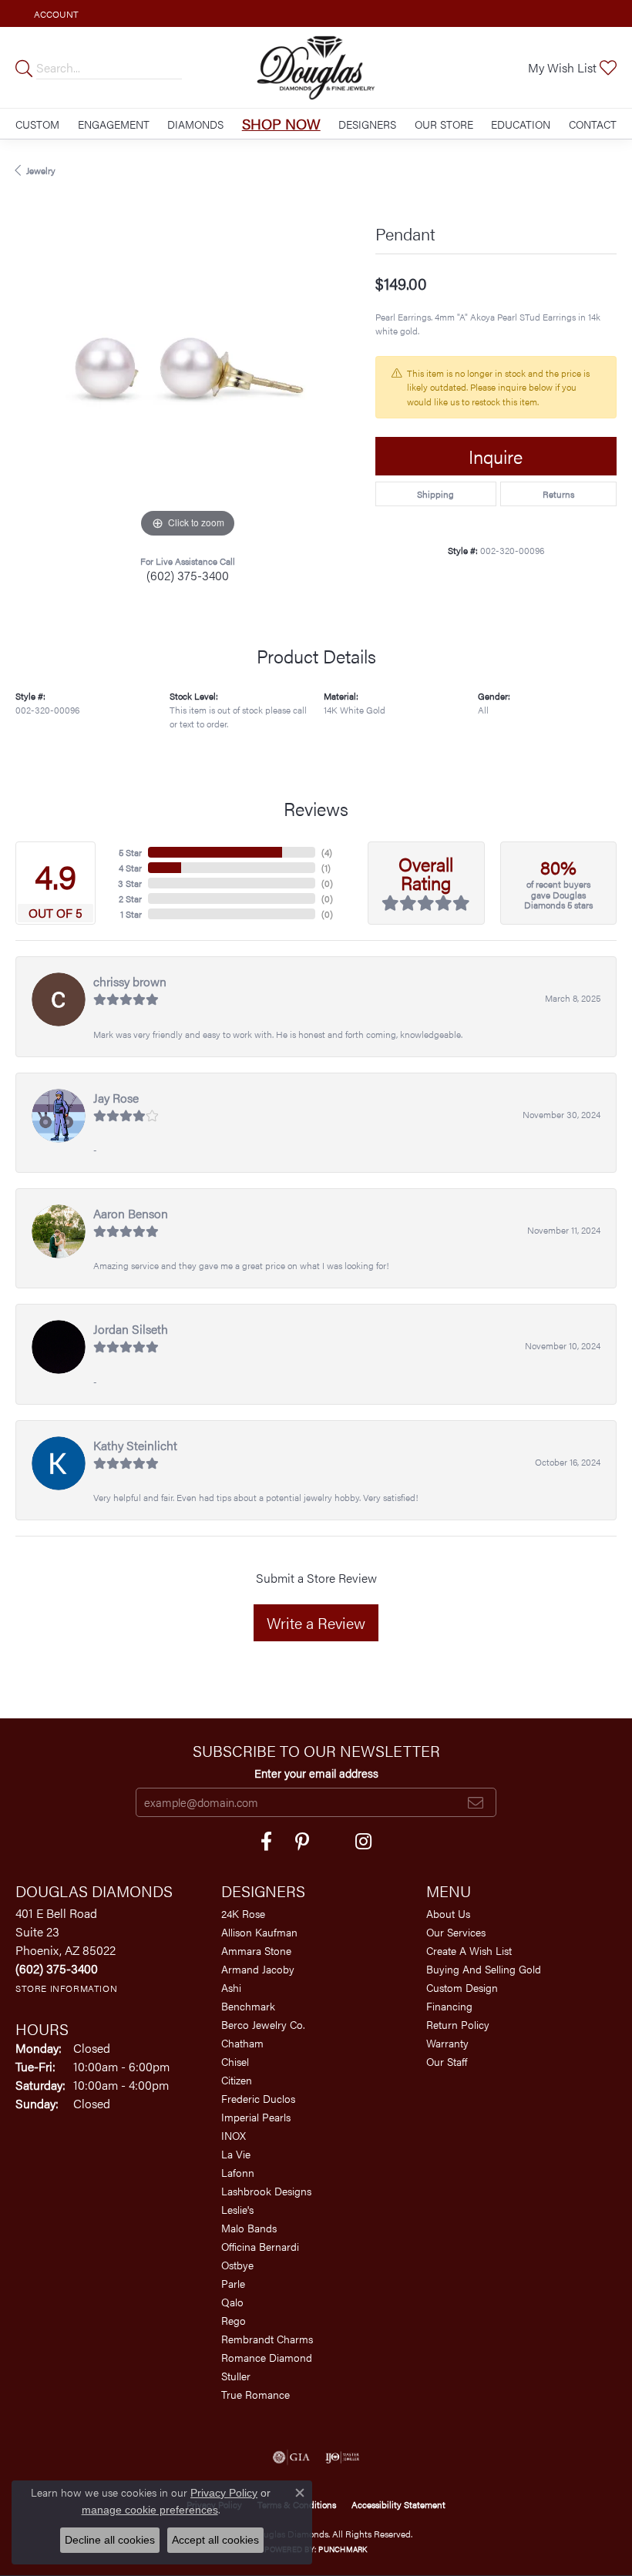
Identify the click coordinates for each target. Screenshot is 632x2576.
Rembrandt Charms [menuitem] (267, 2339)
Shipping (435, 494)
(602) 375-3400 (188, 575)
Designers (367, 124)
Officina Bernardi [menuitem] (260, 2246)
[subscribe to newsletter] (476, 1802)
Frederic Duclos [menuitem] (258, 2098)
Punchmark (343, 2549)
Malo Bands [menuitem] (249, 2228)
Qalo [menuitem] (232, 2302)
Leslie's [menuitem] (237, 2209)
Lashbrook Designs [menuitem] (266, 2191)
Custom (37, 124)
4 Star (130, 868)
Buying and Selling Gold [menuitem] (484, 1969)
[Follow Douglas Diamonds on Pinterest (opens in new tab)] (302, 1842)
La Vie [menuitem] (236, 2154)
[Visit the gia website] (291, 2457)
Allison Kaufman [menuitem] (259, 1932)
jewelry (41, 170)
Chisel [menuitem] (235, 2061)
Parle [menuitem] (233, 2283)
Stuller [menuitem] (236, 2376)
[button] (55, 13)
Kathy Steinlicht (135, 1445)
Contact (593, 124)
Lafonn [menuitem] (238, 2172)
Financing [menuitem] (449, 2006)
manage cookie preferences (150, 2510)
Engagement (114, 124)
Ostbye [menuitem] (237, 2265)
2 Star (130, 898)
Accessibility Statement (398, 2504)
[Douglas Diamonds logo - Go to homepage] (316, 67)
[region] (188, 369)
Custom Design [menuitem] (462, 1987)
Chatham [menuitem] (242, 2043)
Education (521, 124)
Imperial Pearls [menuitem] (256, 2117)
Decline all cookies (110, 2540)
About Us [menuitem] (448, 1913)
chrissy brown (130, 981)
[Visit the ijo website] (343, 2457)
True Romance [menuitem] (255, 2394)
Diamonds (195, 124)
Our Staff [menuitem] (447, 2061)
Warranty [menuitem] (447, 2043)
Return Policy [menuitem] (458, 2024)
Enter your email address (316, 1773)
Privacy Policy (224, 2493)
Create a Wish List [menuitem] (469, 1950)
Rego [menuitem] (234, 2320)
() (327, 852)
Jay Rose (116, 1098)
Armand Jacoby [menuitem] (258, 1969)
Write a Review (316, 1622)
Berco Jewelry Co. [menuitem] (263, 2024)
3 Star (130, 883)
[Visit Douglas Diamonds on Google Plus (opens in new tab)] (363, 1842)
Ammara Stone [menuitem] (256, 1950)
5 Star (130, 852)
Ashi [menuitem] (231, 1987)
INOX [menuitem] (234, 2135)
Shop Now (281, 123)
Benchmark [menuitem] (248, 2006)
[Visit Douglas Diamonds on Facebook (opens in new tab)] (266, 1842)
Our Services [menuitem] (456, 1932)
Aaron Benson (131, 1213)
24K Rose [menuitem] (243, 1913)
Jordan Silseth (131, 1329)
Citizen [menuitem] (237, 2080)
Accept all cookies (215, 2540)
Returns (558, 494)
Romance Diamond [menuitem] (267, 2357)
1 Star (131, 914)
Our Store (444, 124)
